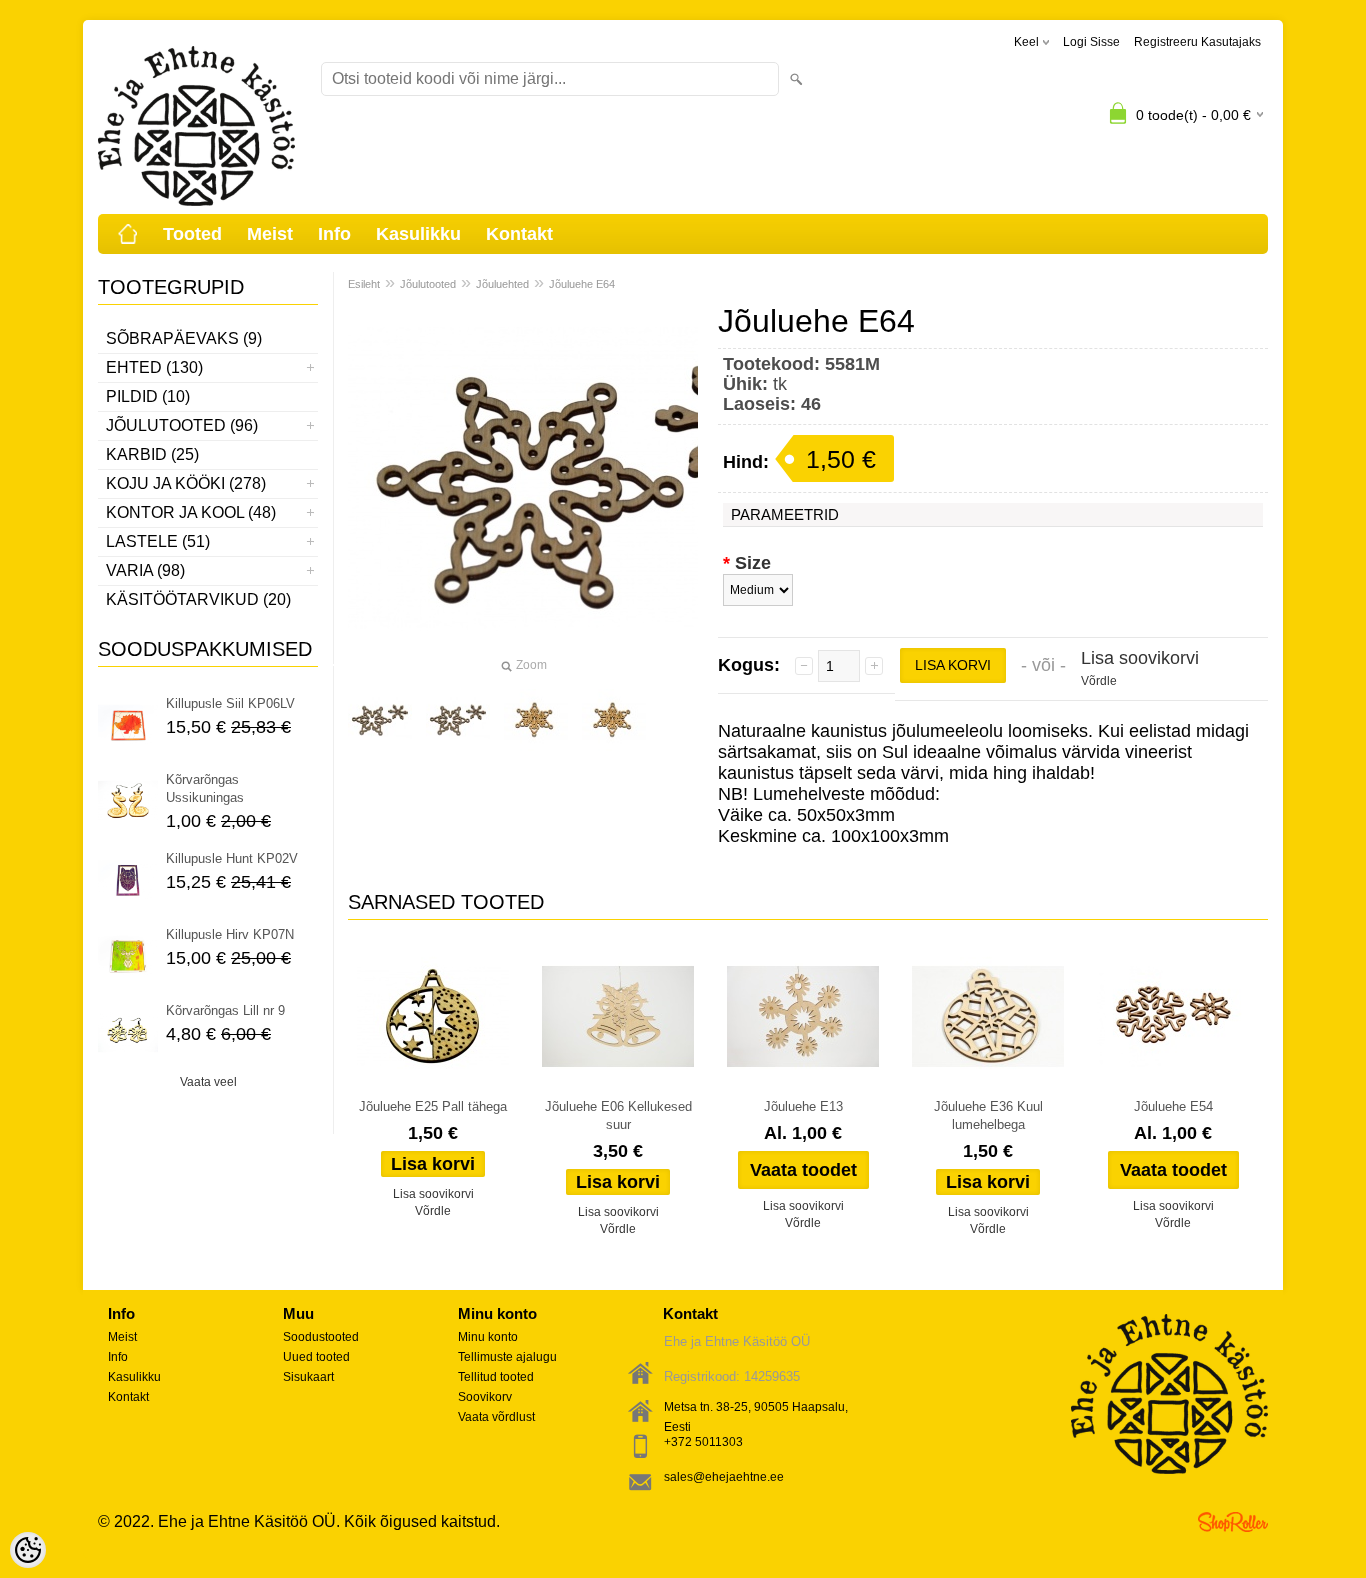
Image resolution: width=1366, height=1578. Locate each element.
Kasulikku (418, 234)
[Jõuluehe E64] (380, 720)
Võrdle (1099, 681)
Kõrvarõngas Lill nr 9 (225, 1010)
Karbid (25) (152, 454)
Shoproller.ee (1233, 1522)
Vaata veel (208, 1082)
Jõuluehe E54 (1173, 1106)
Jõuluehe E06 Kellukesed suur (618, 1115)
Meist (270, 234)
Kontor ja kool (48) (191, 512)
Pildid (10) (148, 396)
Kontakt (519, 234)
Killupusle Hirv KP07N (230, 934)
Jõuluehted (502, 284)
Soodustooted (321, 1337)
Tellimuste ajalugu (507, 1357)
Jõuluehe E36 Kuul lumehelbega (988, 1115)
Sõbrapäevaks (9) (184, 338)
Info (334, 234)
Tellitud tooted (496, 1377)
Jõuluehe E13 (803, 1106)
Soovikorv (485, 1397)
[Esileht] (128, 234)
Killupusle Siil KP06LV (230, 703)
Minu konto (488, 1337)
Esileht (364, 284)
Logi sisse (1091, 42)
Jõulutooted (428, 284)
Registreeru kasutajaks (1197, 42)
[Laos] (433, 1017)
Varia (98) (145, 570)
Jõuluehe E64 (582, 284)
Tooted (192, 234)
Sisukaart (308, 1377)
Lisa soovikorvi (1140, 658)
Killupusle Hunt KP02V (232, 858)
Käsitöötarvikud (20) (198, 599)
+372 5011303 (703, 1442)
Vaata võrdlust (496, 1417)
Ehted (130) (154, 367)
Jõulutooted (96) (182, 425)
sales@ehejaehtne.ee (724, 1477)
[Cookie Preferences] (28, 1550)
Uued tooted (316, 1357)
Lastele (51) (158, 541)
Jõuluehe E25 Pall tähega (433, 1106)
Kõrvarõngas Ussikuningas (205, 788)
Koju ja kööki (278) (186, 483)
